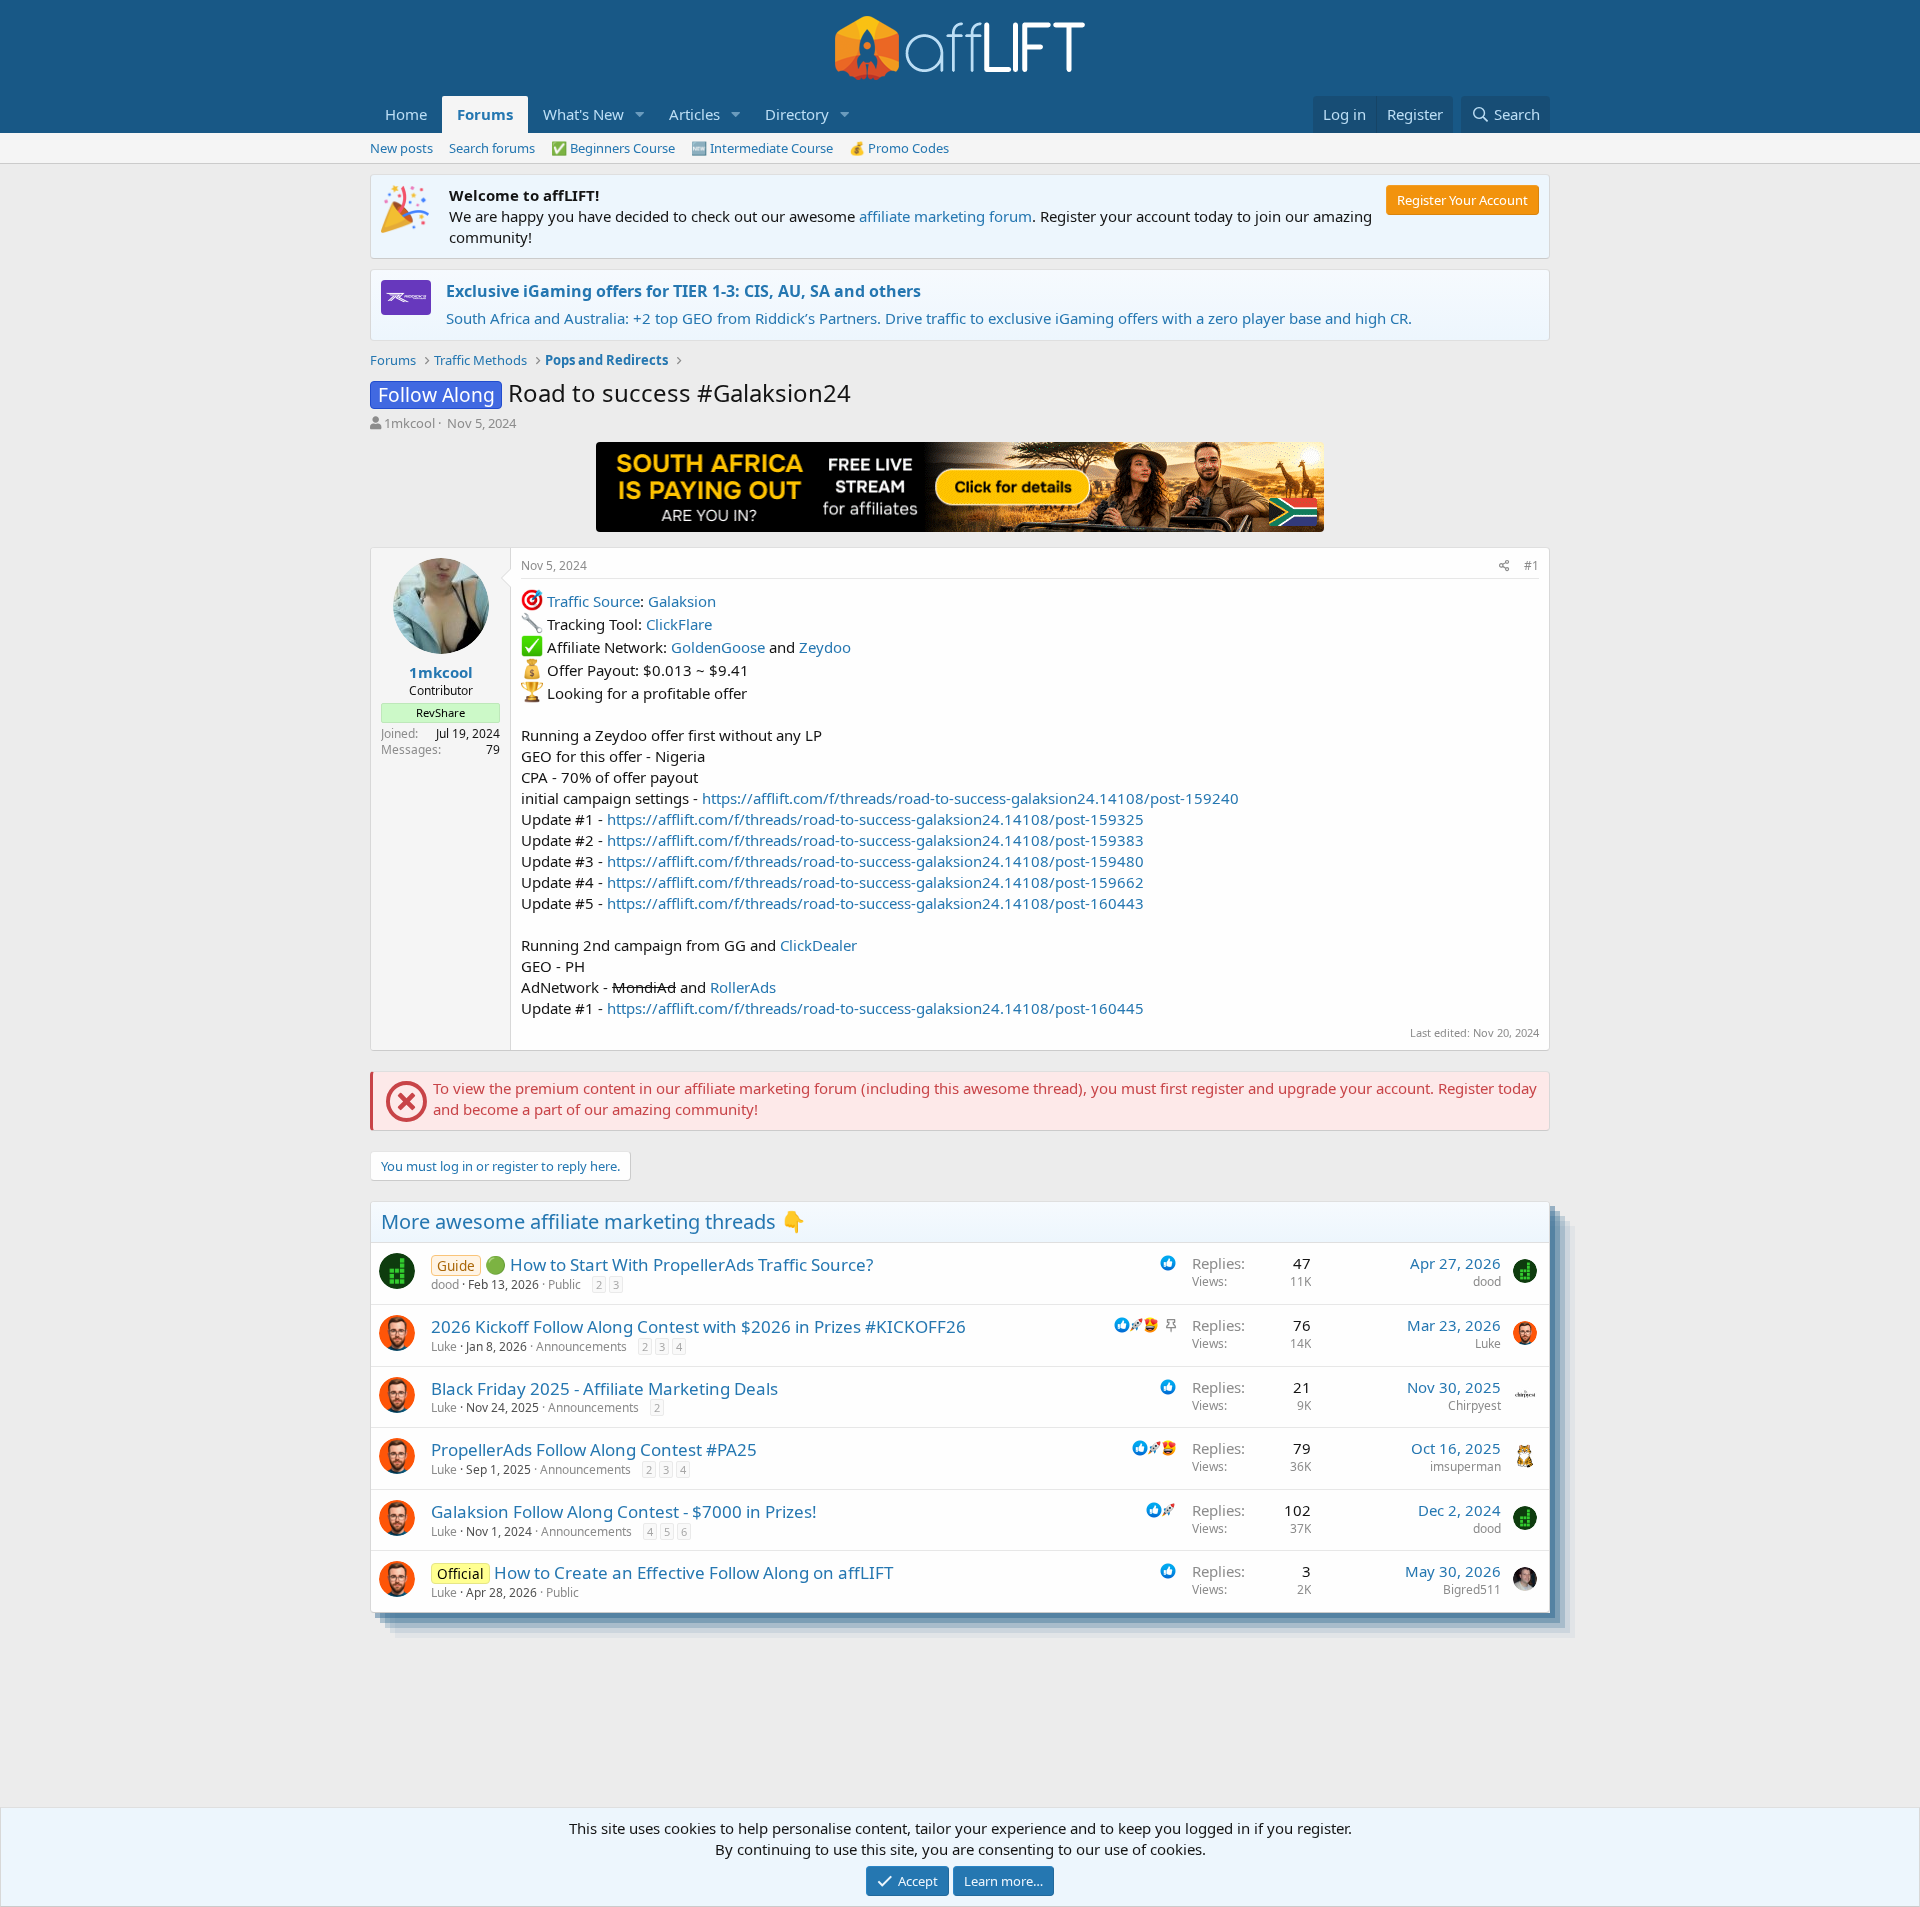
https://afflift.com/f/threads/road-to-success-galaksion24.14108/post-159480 (875, 861)
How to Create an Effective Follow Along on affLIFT (693, 1572)
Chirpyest (1474, 1405)
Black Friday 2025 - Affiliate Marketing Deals (604, 1388)
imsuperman (1465, 1466)
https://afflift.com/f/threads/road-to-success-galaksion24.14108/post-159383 (875, 840)
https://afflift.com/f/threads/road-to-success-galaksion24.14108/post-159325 (875, 819)
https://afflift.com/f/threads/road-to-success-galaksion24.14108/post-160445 (875, 1008)
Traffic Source (593, 601)
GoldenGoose (718, 647)
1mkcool (409, 423)
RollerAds (743, 987)
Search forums (492, 148)
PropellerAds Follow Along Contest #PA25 (594, 1449)
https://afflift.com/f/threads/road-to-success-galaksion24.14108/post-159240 (970, 798)
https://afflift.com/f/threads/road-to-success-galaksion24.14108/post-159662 (875, 882)
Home (406, 114)
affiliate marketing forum (945, 216)
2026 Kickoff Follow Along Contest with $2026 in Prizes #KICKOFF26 (698, 1326)
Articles (694, 114)
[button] (640, 114)
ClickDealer (818, 945)
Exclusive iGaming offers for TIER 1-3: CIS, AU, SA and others (683, 291)
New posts (401, 148)
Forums (485, 114)
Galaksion (682, 601)
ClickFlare (679, 624)
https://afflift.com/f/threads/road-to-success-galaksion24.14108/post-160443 (875, 903)
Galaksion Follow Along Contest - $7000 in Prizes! (624, 1511)
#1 (1531, 565)
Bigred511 (1472, 1589)
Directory (797, 114)
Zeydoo (825, 647)
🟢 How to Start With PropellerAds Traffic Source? (679, 1264)
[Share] (1504, 566)
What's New (583, 114)
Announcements (581, 1346)
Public (564, 1284)
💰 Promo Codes (899, 148)
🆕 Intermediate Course (762, 148)
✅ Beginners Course (613, 148)
